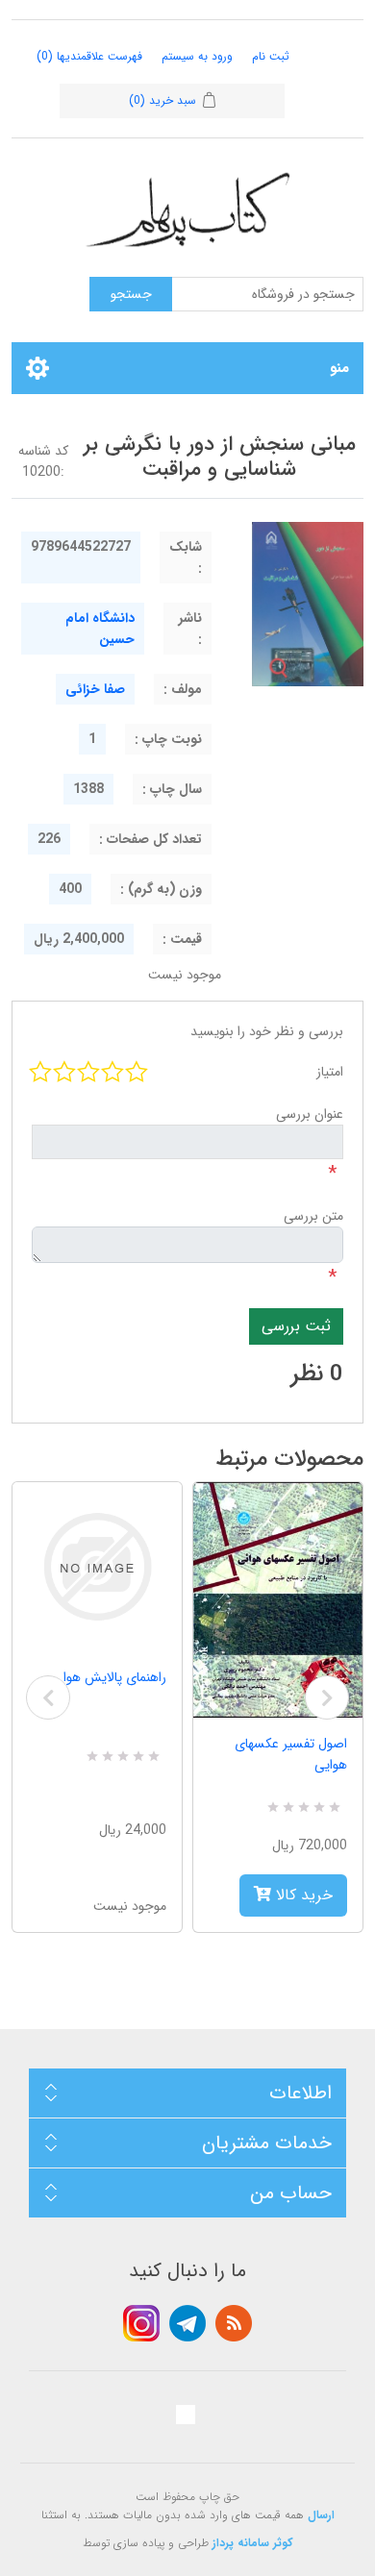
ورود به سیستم (197, 56)
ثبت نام (271, 56)
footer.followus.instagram (141, 2323)
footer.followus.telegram (187, 2323)
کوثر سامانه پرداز (253, 2543)
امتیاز (330, 1072)
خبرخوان (234, 2323)
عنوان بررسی (310, 1114)
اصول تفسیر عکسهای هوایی (291, 1754)
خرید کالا (302, 1895)
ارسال (321, 2515)
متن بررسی (313, 1216)
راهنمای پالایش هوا (115, 1677)
